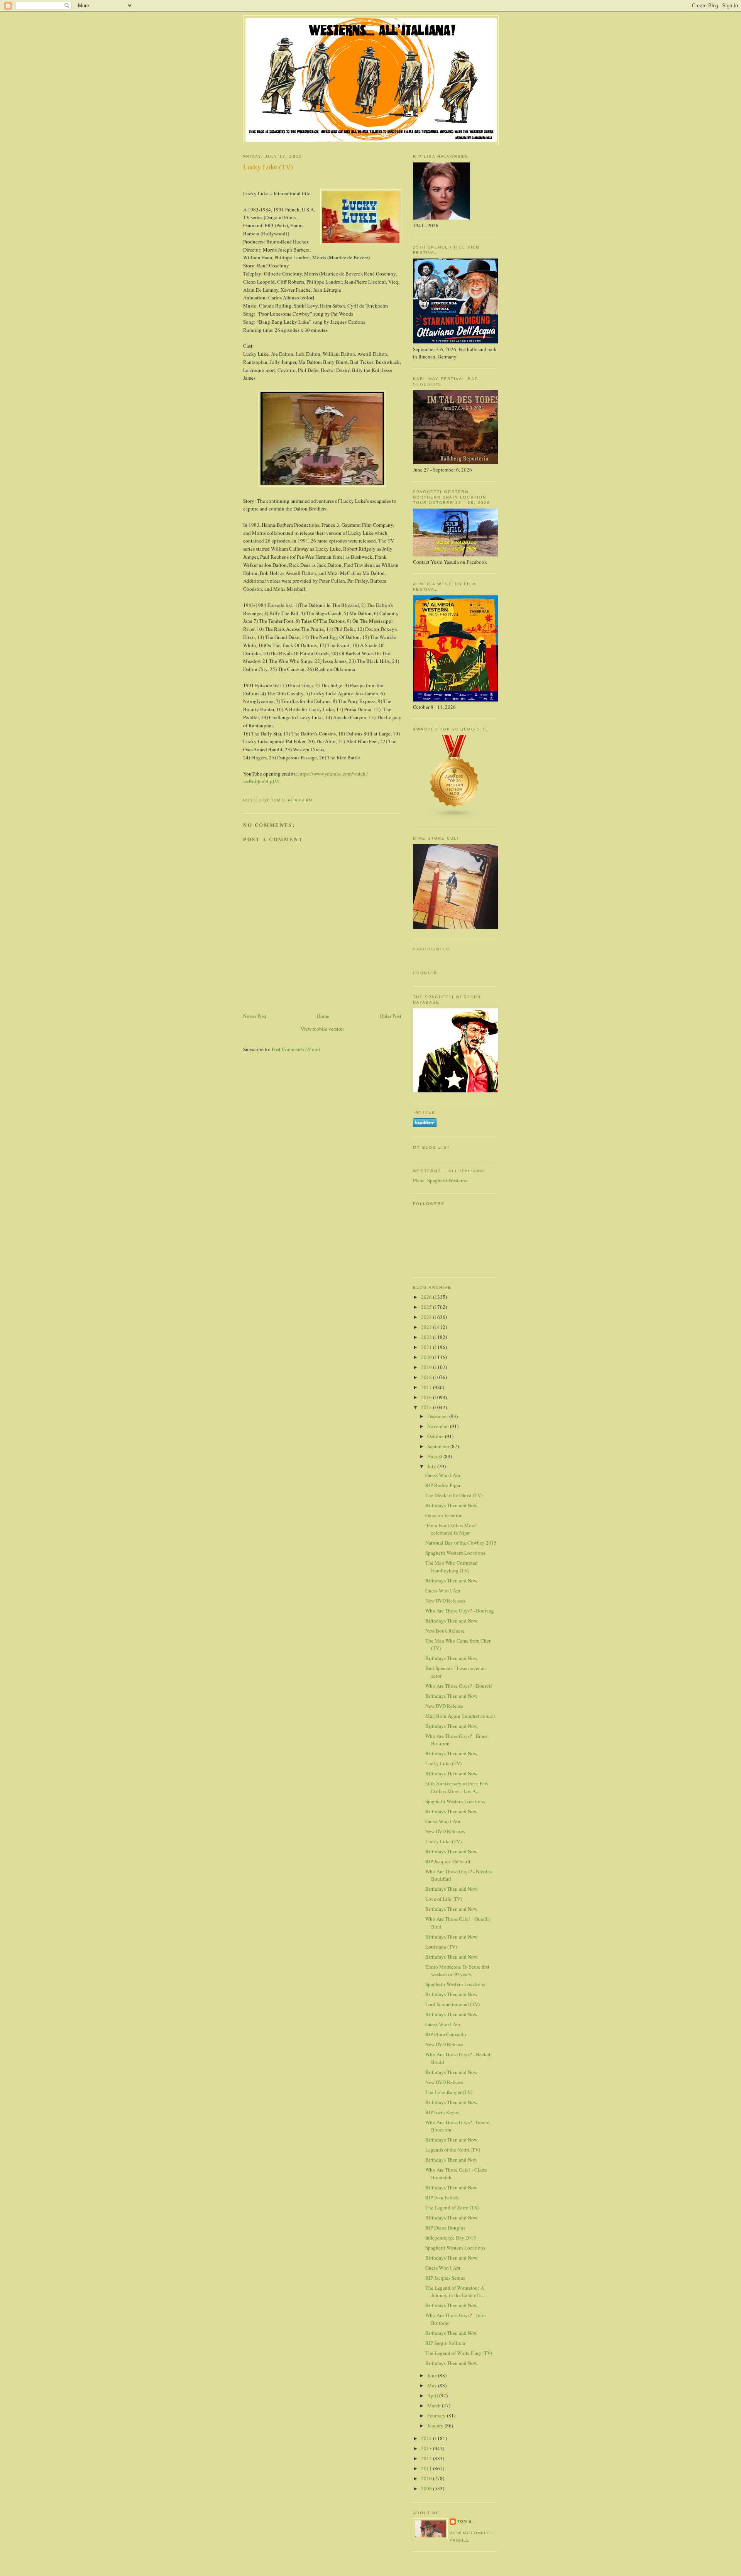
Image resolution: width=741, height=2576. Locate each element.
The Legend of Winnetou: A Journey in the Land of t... (455, 2292)
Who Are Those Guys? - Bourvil (459, 1686)
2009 (427, 2488)
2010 (427, 2478)
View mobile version (322, 1029)
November (439, 1426)
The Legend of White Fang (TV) (459, 2353)
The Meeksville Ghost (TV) (454, 1495)
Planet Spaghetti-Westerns (440, 1180)
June (433, 2375)
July (432, 1466)
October (436, 1436)
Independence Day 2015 (451, 2238)
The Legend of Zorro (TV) (452, 2208)
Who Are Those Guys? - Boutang (460, 1611)
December (438, 1416)
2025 (427, 1307)
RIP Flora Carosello (446, 2034)
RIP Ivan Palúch (442, 2197)
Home (323, 1016)
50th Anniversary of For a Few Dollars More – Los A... (457, 1787)
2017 (427, 1387)
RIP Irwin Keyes (442, 2112)
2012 (427, 2458)
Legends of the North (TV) (453, 2150)
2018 (427, 1377)
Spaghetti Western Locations (455, 1553)
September (439, 1446)
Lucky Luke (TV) (443, 1763)
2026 (427, 1297)
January (436, 2426)
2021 (427, 1347)
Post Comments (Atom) (296, 1049)
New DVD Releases (445, 1601)
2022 (427, 1337)
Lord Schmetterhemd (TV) (453, 2004)
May (433, 2385)
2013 (427, 2448)
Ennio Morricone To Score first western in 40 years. (457, 1971)
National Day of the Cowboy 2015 (461, 1543)
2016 (427, 1397)
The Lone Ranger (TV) (449, 2092)
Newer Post (255, 1016)
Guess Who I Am (443, 1475)
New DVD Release (444, 1706)
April (433, 2395)
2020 (427, 1357)
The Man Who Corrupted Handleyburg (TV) (452, 1567)
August (435, 1456)
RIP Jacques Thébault (448, 1861)
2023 (427, 1327)
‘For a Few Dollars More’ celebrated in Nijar (451, 1529)
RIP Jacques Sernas (445, 2278)
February (437, 2415)
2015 (427, 1407)
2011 (427, 2468)
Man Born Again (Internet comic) (460, 1716)
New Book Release (445, 1631)
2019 (427, 1367)
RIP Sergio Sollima (445, 2343)
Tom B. (465, 2521)
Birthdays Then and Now (451, 1505)
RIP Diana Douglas (445, 2228)
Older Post (391, 1016)
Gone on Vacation (444, 1515)
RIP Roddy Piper (443, 1485)
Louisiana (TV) (441, 1947)
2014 (427, 2438)
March (435, 2405)
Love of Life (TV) (444, 1899)
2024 (427, 1317)
